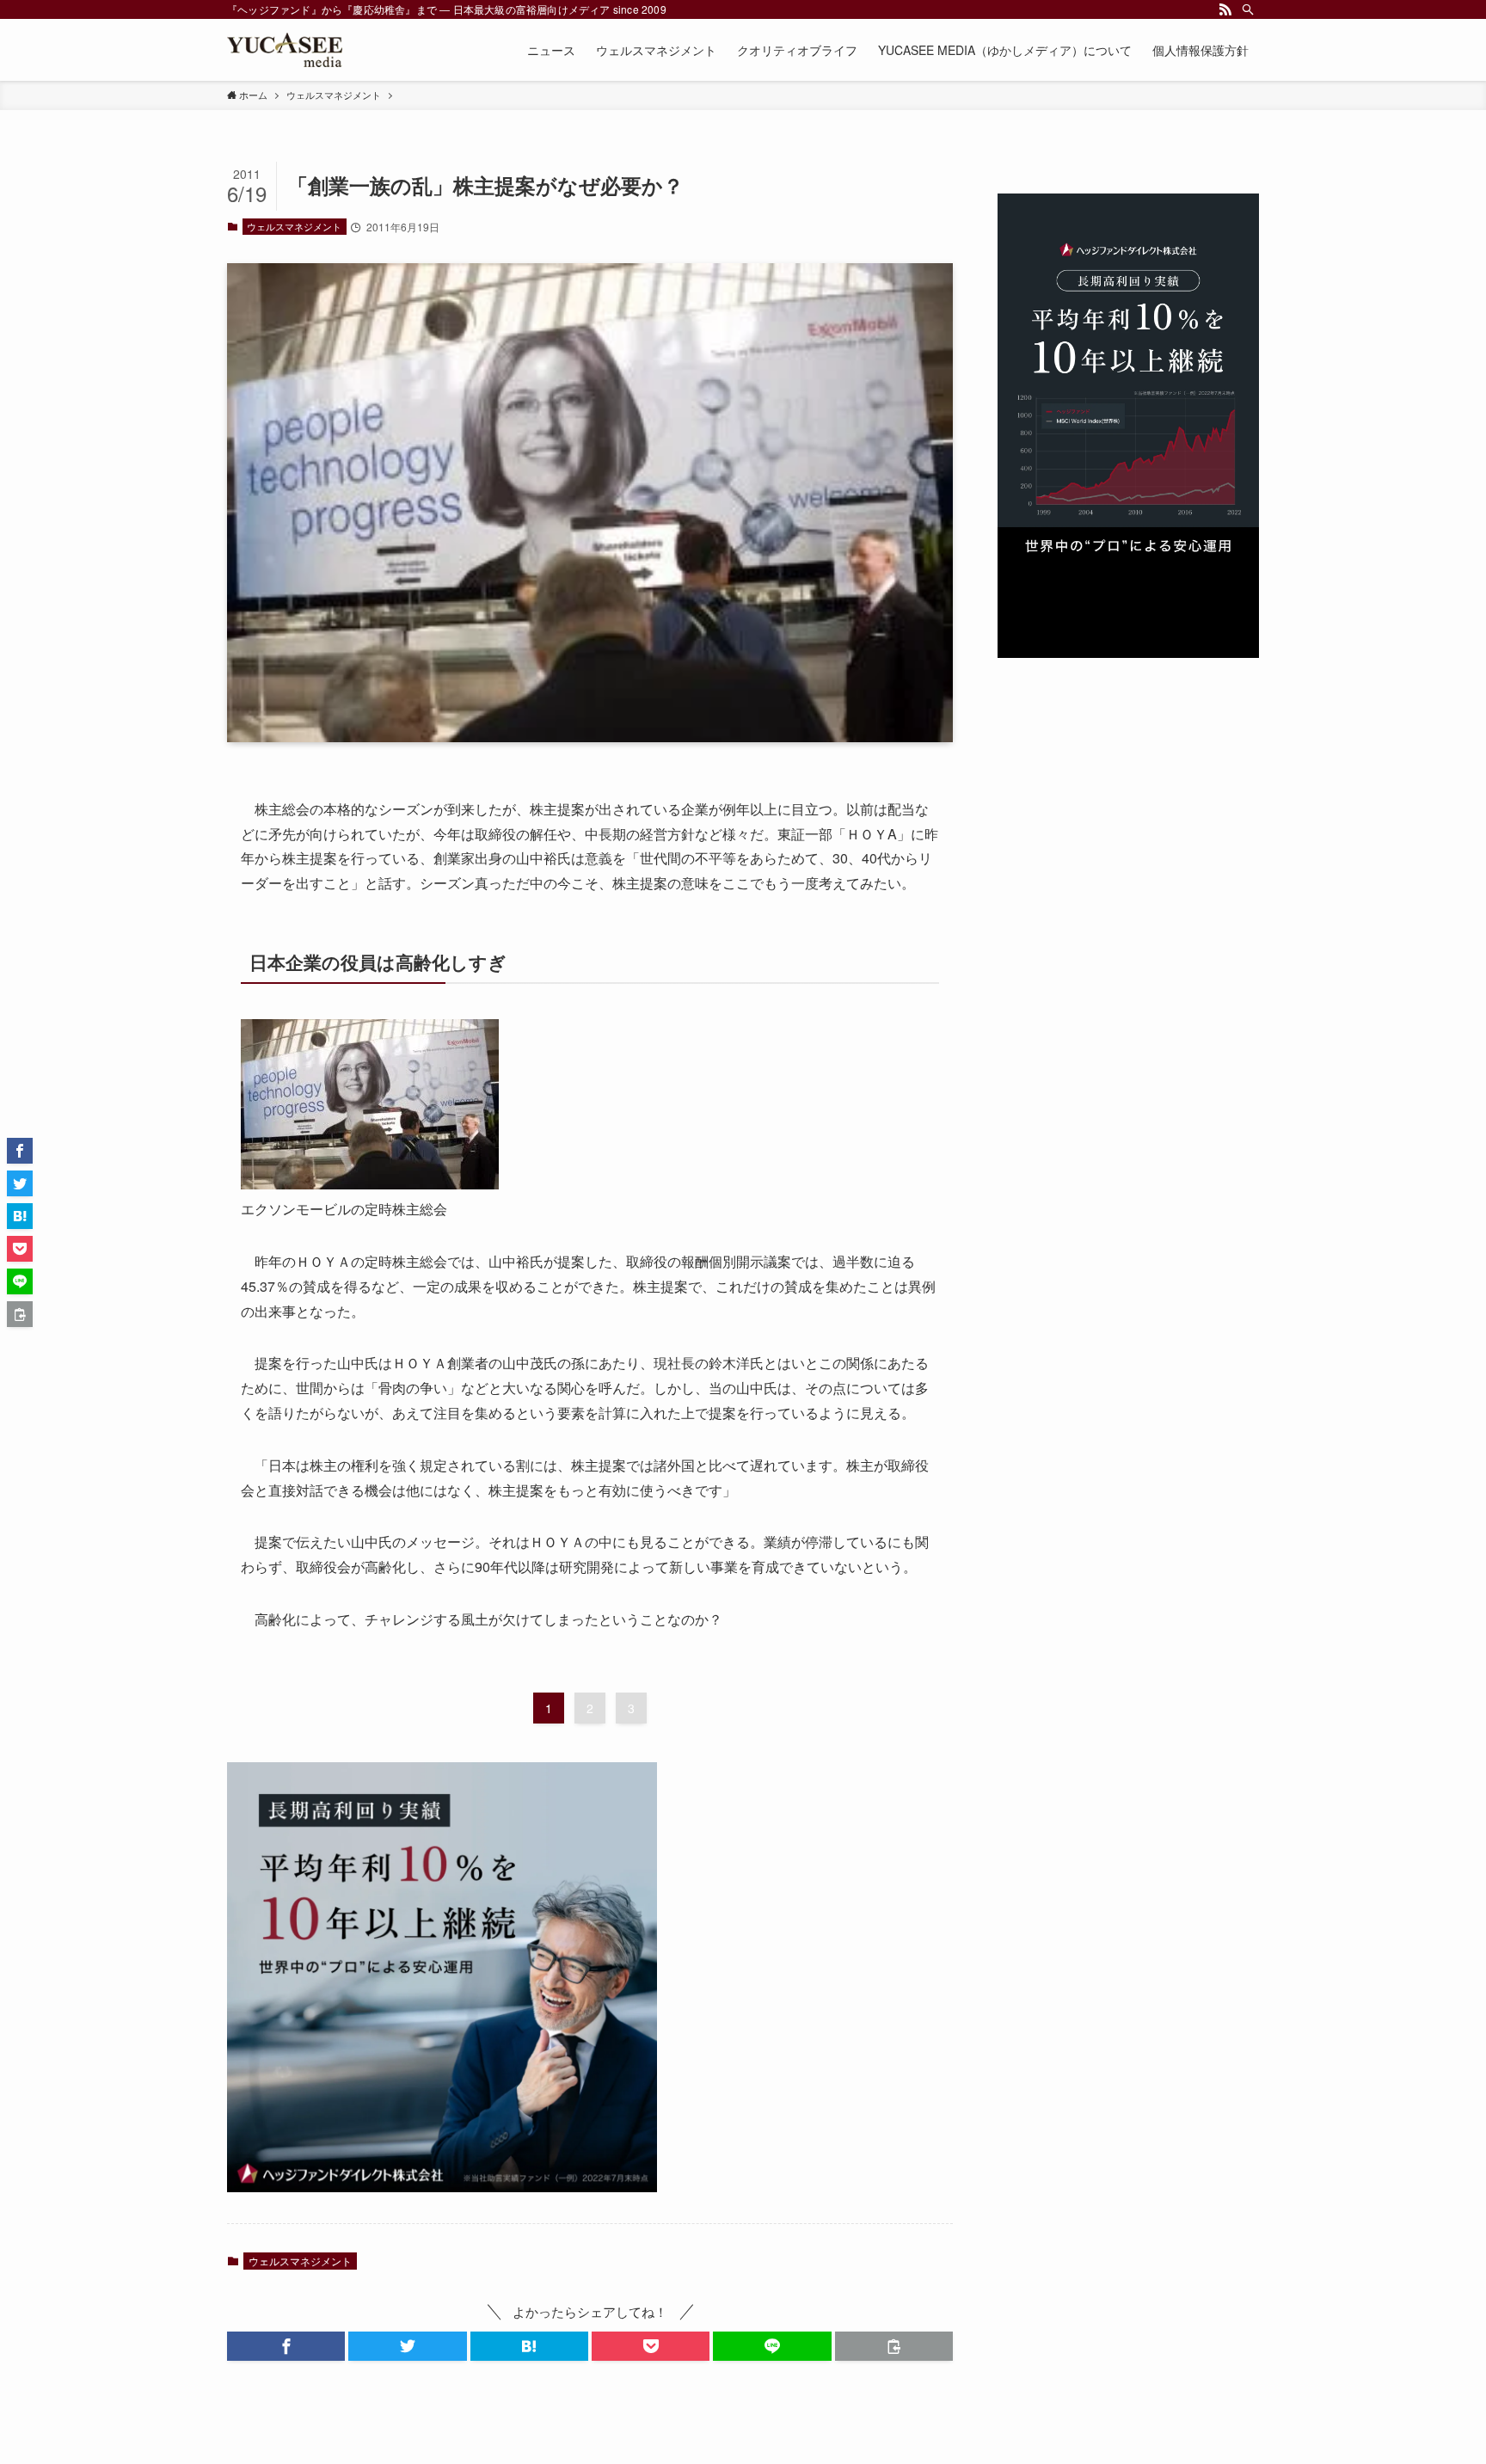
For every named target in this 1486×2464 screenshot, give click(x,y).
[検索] (1248, 9)
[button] (286, 2346)
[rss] (1225, 9)
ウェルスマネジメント (294, 226)
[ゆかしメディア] (285, 50)
